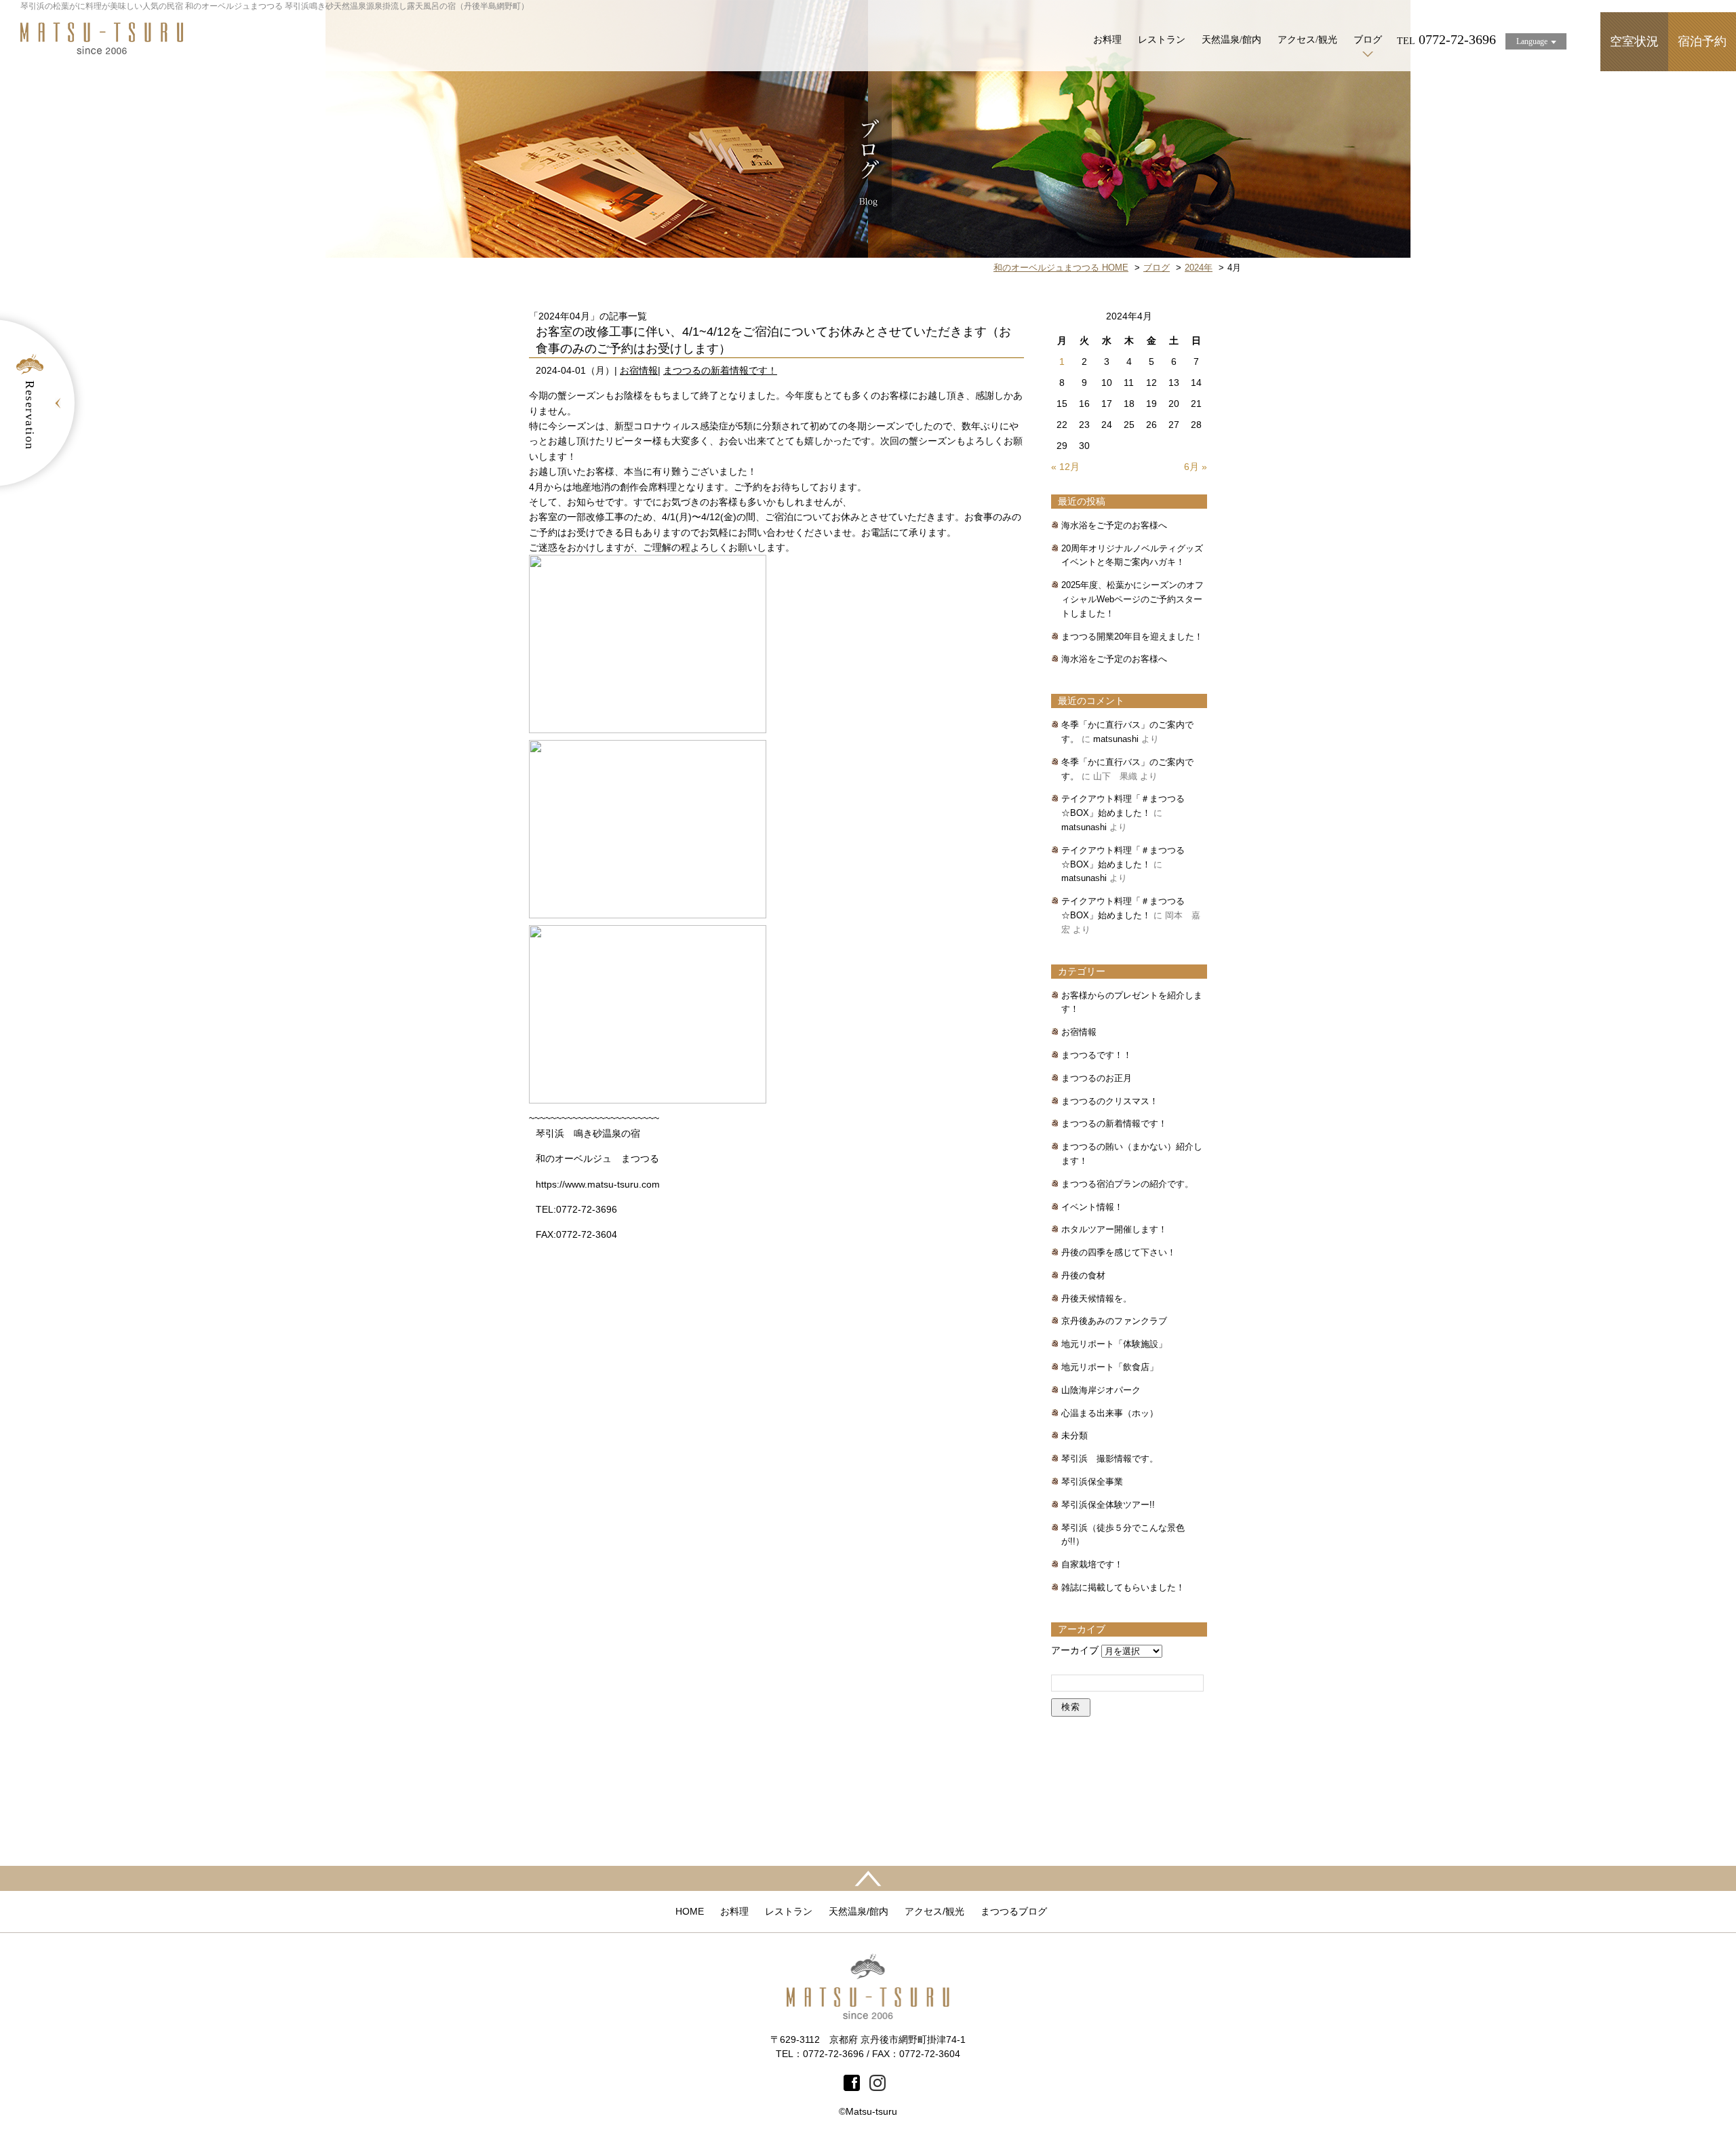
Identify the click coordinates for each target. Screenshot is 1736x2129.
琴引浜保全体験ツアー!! (1108, 1505)
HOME (690, 1911)
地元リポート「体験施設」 (1114, 1344)
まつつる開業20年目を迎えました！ (1132, 637)
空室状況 (1634, 41)
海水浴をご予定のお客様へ (1114, 525)
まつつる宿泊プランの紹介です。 (1127, 1184)
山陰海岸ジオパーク (1101, 1390)
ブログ (1368, 40)
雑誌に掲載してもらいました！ (1123, 1587)
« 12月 (1065, 467)
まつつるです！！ (1097, 1055)
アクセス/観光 (1307, 40)
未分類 (1074, 1435)
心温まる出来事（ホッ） (1110, 1413)
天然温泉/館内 (1231, 40)
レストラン (1162, 40)
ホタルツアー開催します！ (1114, 1229)
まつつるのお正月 (1097, 1078)
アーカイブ (1075, 1650)
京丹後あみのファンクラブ (1114, 1321)
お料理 (1107, 40)
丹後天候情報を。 (1097, 1298)
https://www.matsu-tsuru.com (598, 1184)
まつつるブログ (1014, 1911)
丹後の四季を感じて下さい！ (1119, 1252)
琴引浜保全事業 (1092, 1482)
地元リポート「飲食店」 (1110, 1367)
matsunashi (1116, 739)
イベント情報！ (1092, 1207)
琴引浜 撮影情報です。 (1110, 1459)
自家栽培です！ (1092, 1564)
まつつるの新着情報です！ (720, 370)
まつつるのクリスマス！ (1110, 1101)
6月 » (1196, 467)
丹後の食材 (1083, 1275)
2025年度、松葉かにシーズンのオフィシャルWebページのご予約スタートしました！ (1132, 599)
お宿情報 (639, 370)
